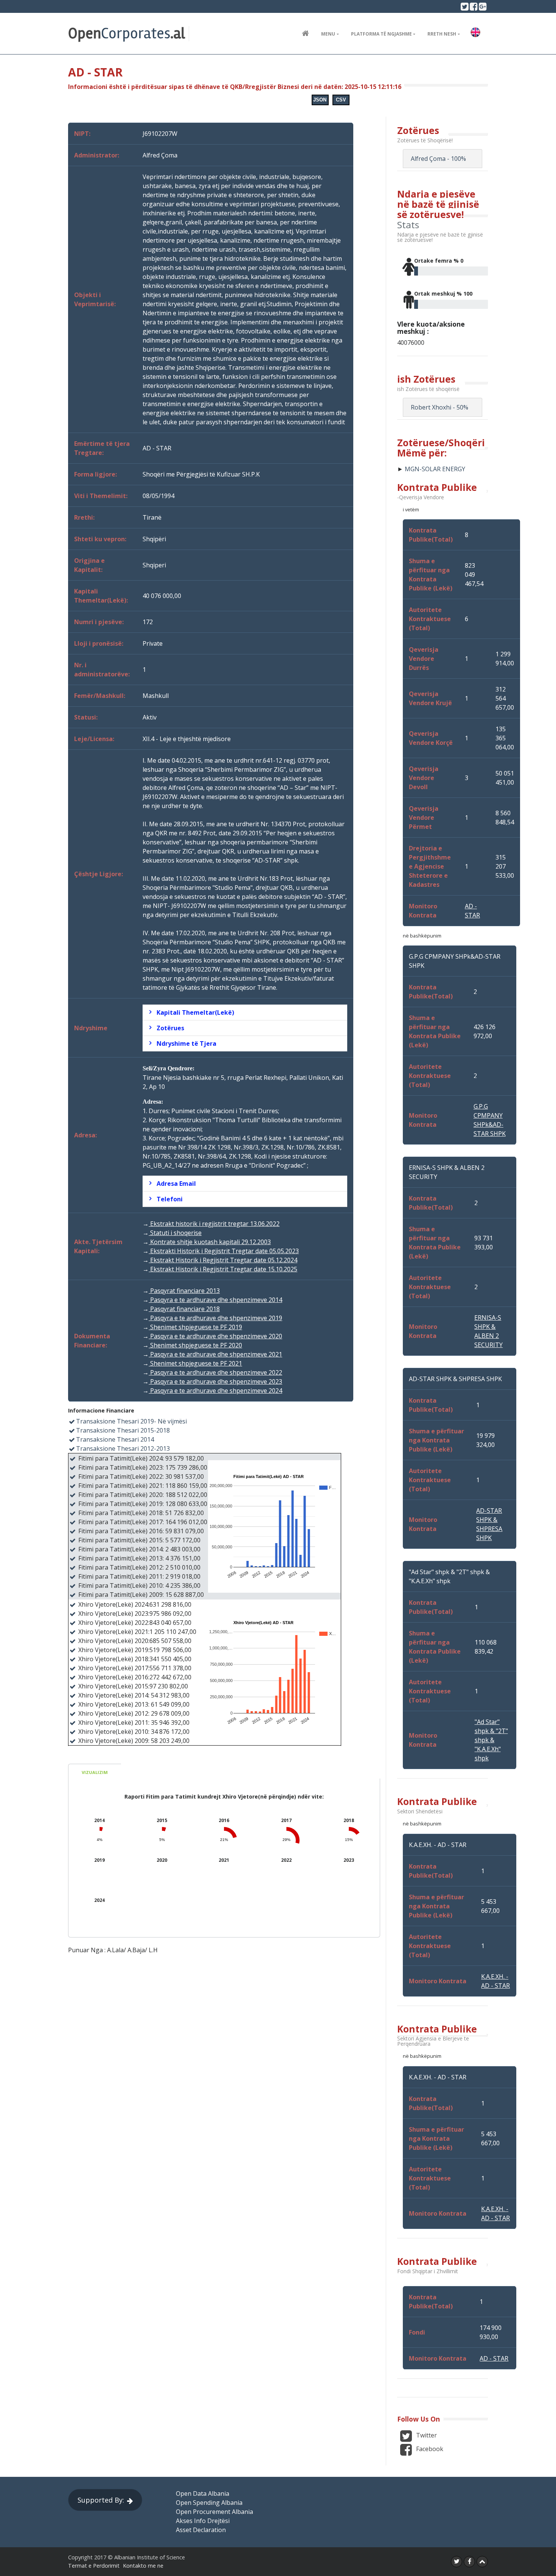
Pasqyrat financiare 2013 (184, 1291)
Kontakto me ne (143, 2566)
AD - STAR (494, 2358)
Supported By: (101, 2500)
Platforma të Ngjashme (381, 34)
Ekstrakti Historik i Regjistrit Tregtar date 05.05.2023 (224, 1251)
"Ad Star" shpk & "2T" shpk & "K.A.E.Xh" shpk (491, 1740)
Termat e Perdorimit (94, 2566)
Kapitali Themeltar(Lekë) (195, 1012)
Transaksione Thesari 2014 (115, 1439)
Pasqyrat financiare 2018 (184, 1309)
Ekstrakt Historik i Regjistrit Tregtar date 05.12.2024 (223, 1260)
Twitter (426, 2436)
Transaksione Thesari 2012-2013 (123, 1448)
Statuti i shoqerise (175, 1233)
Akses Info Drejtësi (203, 2521)
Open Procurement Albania (214, 2512)
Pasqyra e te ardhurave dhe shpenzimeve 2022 (215, 1372)
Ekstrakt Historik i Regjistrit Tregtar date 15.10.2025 (223, 1269)
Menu (328, 34)
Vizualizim (95, 1772)
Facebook (429, 2449)
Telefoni (170, 1199)
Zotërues (170, 1028)
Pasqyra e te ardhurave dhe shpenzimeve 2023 (215, 1381)
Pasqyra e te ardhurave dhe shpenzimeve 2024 (215, 1391)
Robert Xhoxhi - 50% (440, 407)
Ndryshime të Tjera (186, 1043)
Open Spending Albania (209, 2503)
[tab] (245, 1012)
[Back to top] (482, 2562)
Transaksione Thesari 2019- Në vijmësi (131, 1421)
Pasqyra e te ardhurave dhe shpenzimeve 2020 (215, 1336)
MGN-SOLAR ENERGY (435, 469)
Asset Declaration (201, 2530)
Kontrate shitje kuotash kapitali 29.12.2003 (210, 1242)
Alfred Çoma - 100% (438, 159)
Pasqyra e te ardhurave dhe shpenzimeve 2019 (215, 1318)
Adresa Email (176, 1184)
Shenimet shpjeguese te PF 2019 (195, 1327)
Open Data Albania (203, 2493)
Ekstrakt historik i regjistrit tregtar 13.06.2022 (214, 1224)
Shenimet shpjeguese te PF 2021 (195, 1363)
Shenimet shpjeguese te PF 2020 (195, 1345)
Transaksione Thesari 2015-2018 (123, 1430)
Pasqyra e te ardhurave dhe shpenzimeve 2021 (215, 1354)
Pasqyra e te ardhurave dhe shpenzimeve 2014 (215, 1300)
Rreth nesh (442, 34)
